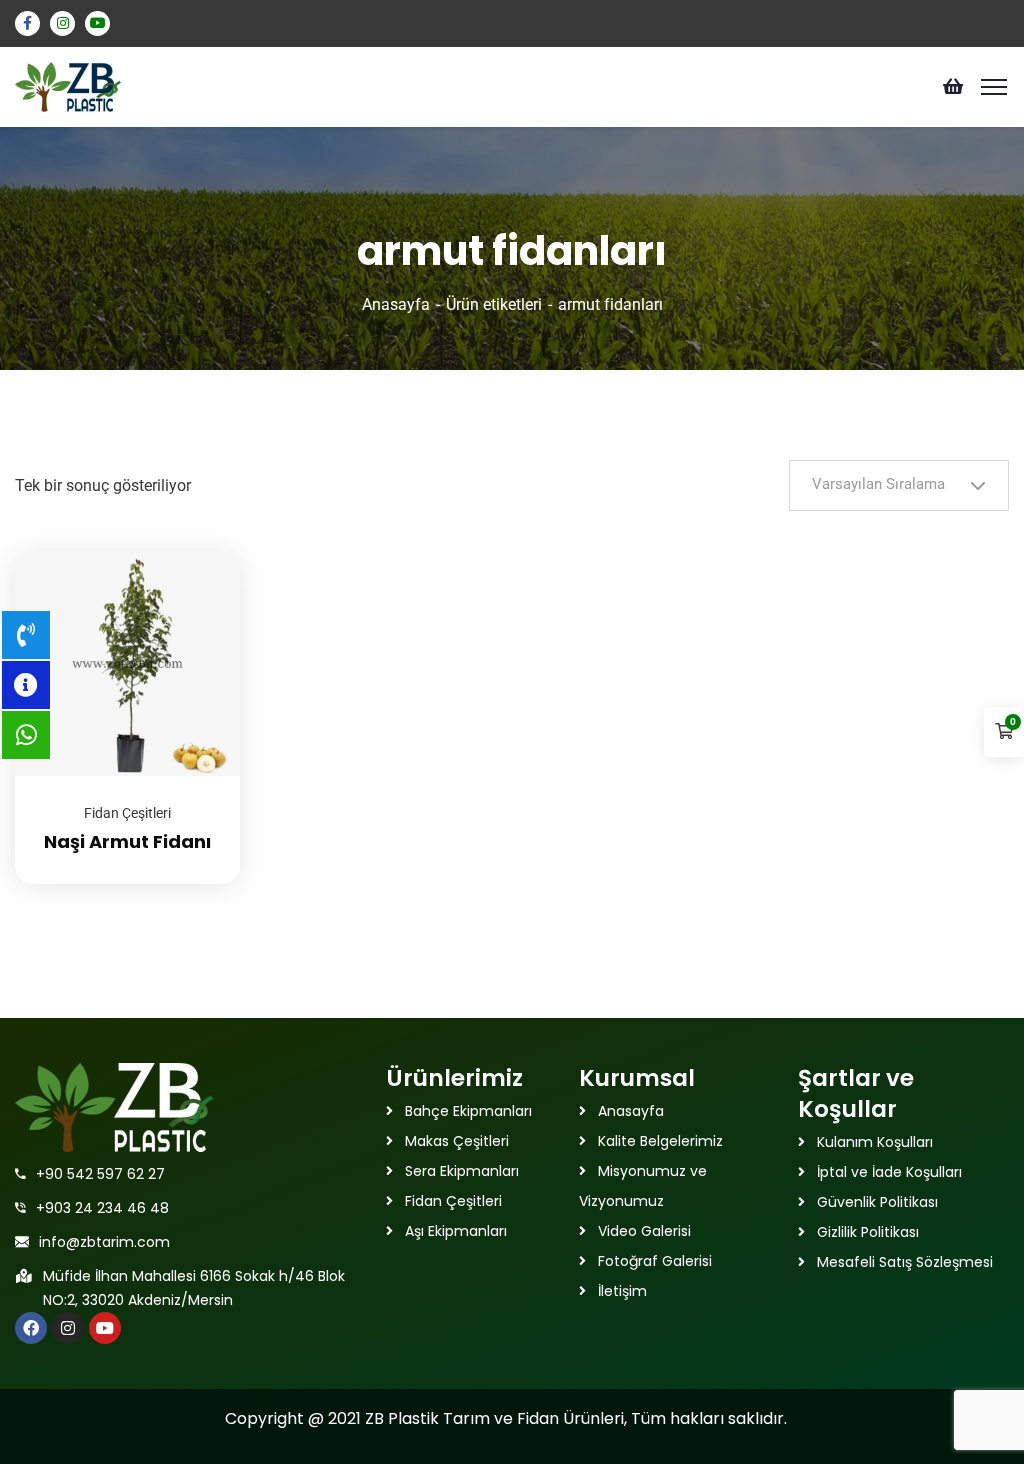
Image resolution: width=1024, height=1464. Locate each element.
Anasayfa (396, 304)
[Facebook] (31, 1328)
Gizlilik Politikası (868, 1232)
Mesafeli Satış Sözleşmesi (905, 1262)
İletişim (622, 1291)
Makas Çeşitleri (457, 1141)
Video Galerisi (644, 1231)
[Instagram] (68, 1328)
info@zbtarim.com (104, 1242)
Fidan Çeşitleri (127, 813)
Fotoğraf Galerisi (655, 1261)
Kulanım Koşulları (875, 1142)
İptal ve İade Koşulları (889, 1172)
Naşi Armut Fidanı (127, 841)
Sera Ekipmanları (462, 1171)
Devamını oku (200, 551)
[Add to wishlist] (200, 601)
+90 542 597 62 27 (100, 1174)
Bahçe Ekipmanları (468, 1111)
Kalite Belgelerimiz (660, 1141)
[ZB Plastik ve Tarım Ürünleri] (68, 85)
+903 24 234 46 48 (102, 1208)
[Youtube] (105, 1328)
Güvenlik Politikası (877, 1202)
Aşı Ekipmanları (456, 1231)
